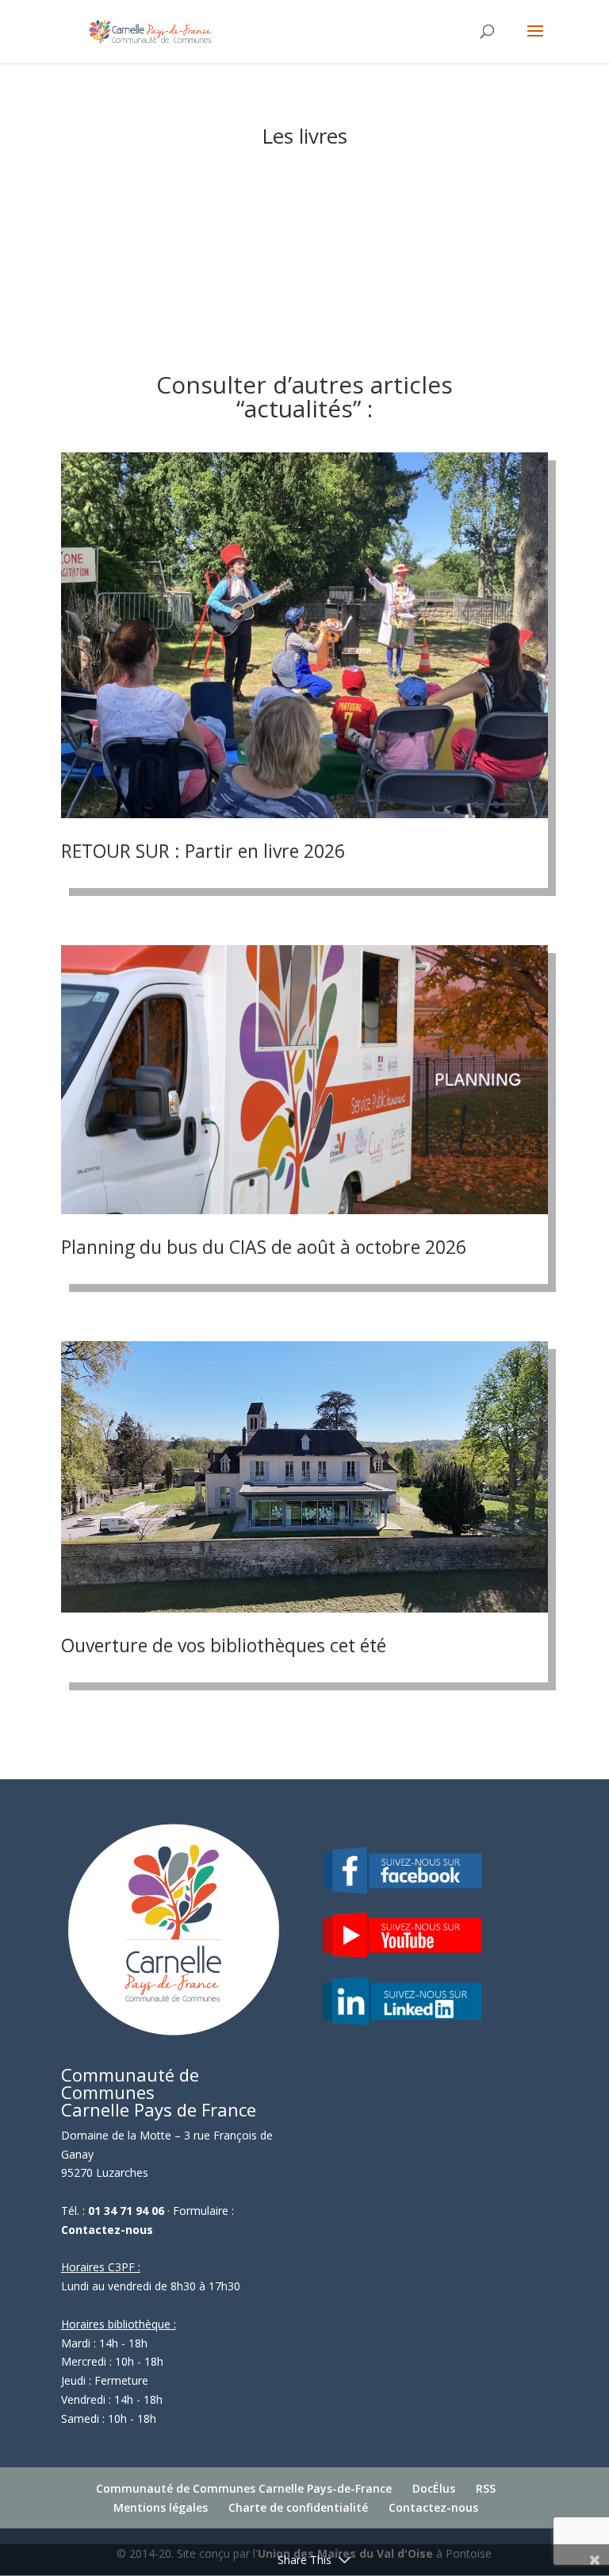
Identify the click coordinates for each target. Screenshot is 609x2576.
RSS (486, 2488)
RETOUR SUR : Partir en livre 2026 (203, 851)
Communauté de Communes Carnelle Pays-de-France (244, 2488)
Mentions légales (161, 2507)
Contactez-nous (107, 2230)
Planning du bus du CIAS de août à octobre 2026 (264, 1247)
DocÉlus (434, 2488)
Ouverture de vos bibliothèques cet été (224, 1645)
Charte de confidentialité (298, 2507)
